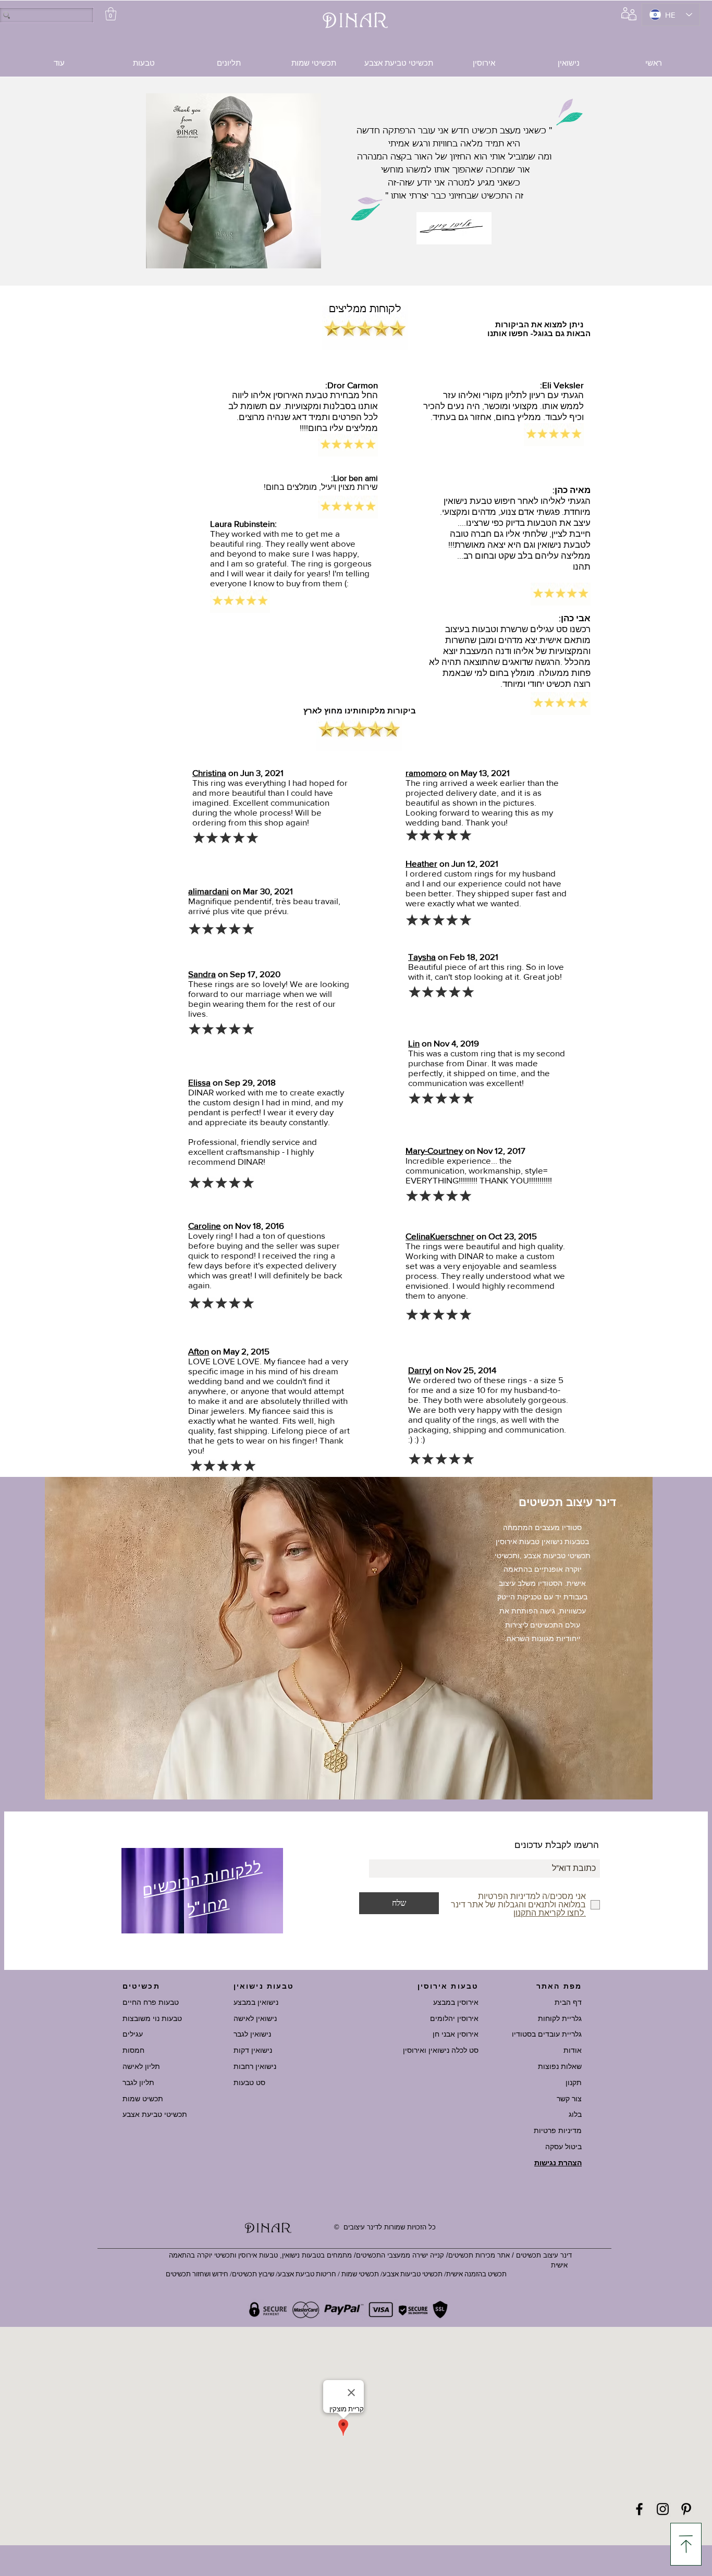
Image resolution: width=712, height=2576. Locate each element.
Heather (421, 863)
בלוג (575, 2114)
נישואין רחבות (255, 2066)
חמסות (133, 2050)
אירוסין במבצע (456, 2002)
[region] (203, 1893)
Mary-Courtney (434, 1150)
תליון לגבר (138, 2082)
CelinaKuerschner (440, 1236)
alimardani (208, 891)
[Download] (686, 2544)
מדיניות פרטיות (558, 2130)
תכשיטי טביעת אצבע (155, 2114)
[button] (111, 14)
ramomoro (426, 773)
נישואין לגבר (252, 2034)
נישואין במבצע (256, 2002)
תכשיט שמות (143, 2099)
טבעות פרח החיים (151, 2002)
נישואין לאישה (255, 2018)
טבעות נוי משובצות (152, 2018)
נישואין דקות (253, 2050)
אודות (573, 2050)
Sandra (202, 974)
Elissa (199, 1082)
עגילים (133, 2034)
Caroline (205, 1225)
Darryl (420, 1370)
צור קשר (569, 2099)
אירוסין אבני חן (456, 2034)
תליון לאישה (141, 2066)
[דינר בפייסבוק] (639, 2509)
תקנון (574, 2082)
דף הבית (568, 2002)
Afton (199, 1351)
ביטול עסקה (563, 2147)
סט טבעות (249, 2082)
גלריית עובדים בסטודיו (547, 2034)
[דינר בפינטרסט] (686, 2509)
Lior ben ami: (354, 478)
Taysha (422, 957)
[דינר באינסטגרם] (663, 2509)
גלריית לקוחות (560, 2018)
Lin (414, 1043)
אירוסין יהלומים (454, 2018)
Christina (209, 773)
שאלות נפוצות (560, 2066)
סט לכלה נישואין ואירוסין (441, 2050)
